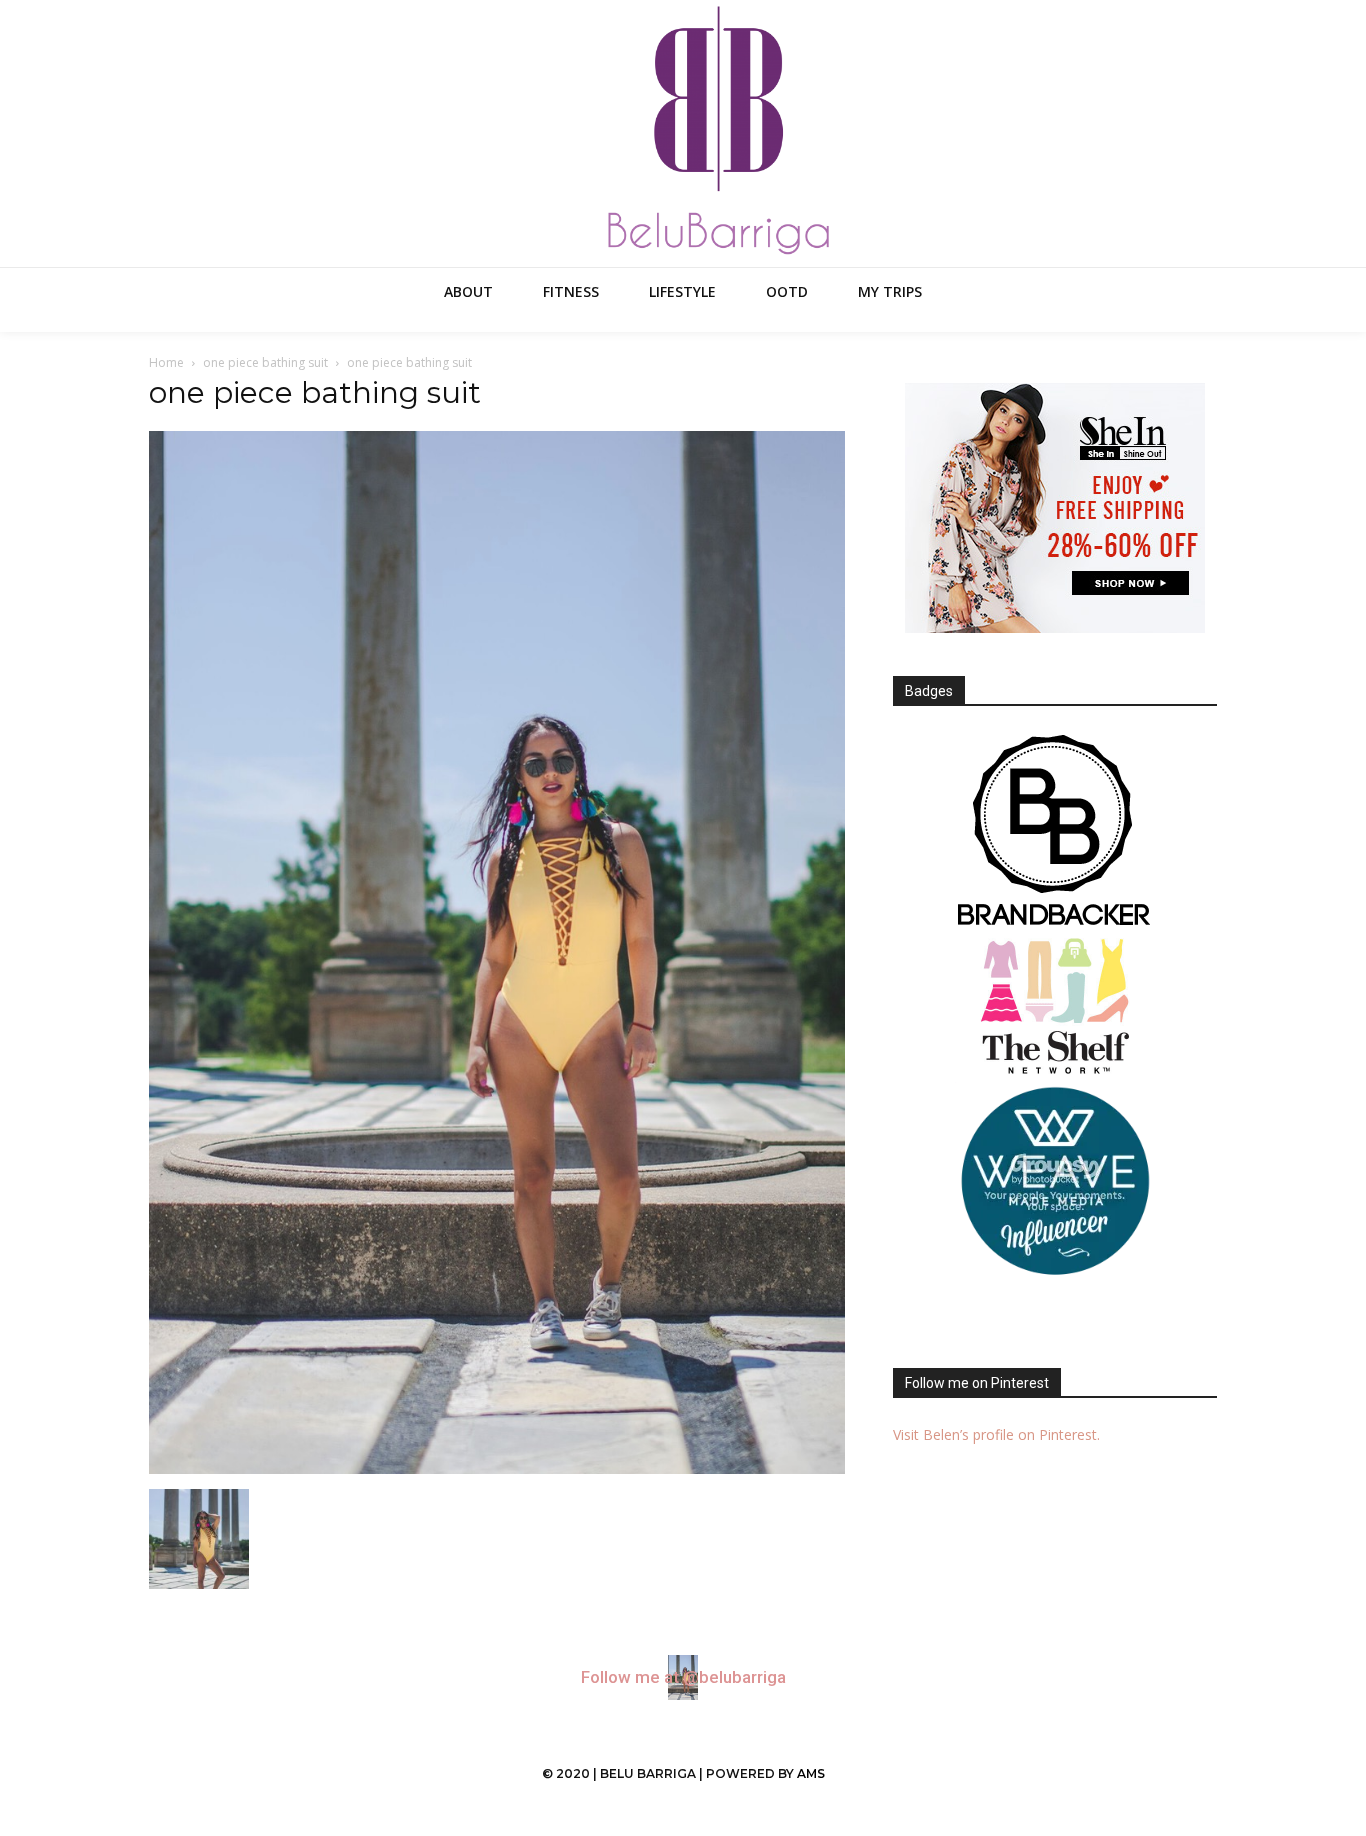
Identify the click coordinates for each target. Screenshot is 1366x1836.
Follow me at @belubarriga (683, 1677)
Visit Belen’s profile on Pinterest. (996, 1434)
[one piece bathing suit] (497, 1468)
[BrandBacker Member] (1055, 832)
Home (166, 362)
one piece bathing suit (265, 362)
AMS (811, 1773)
